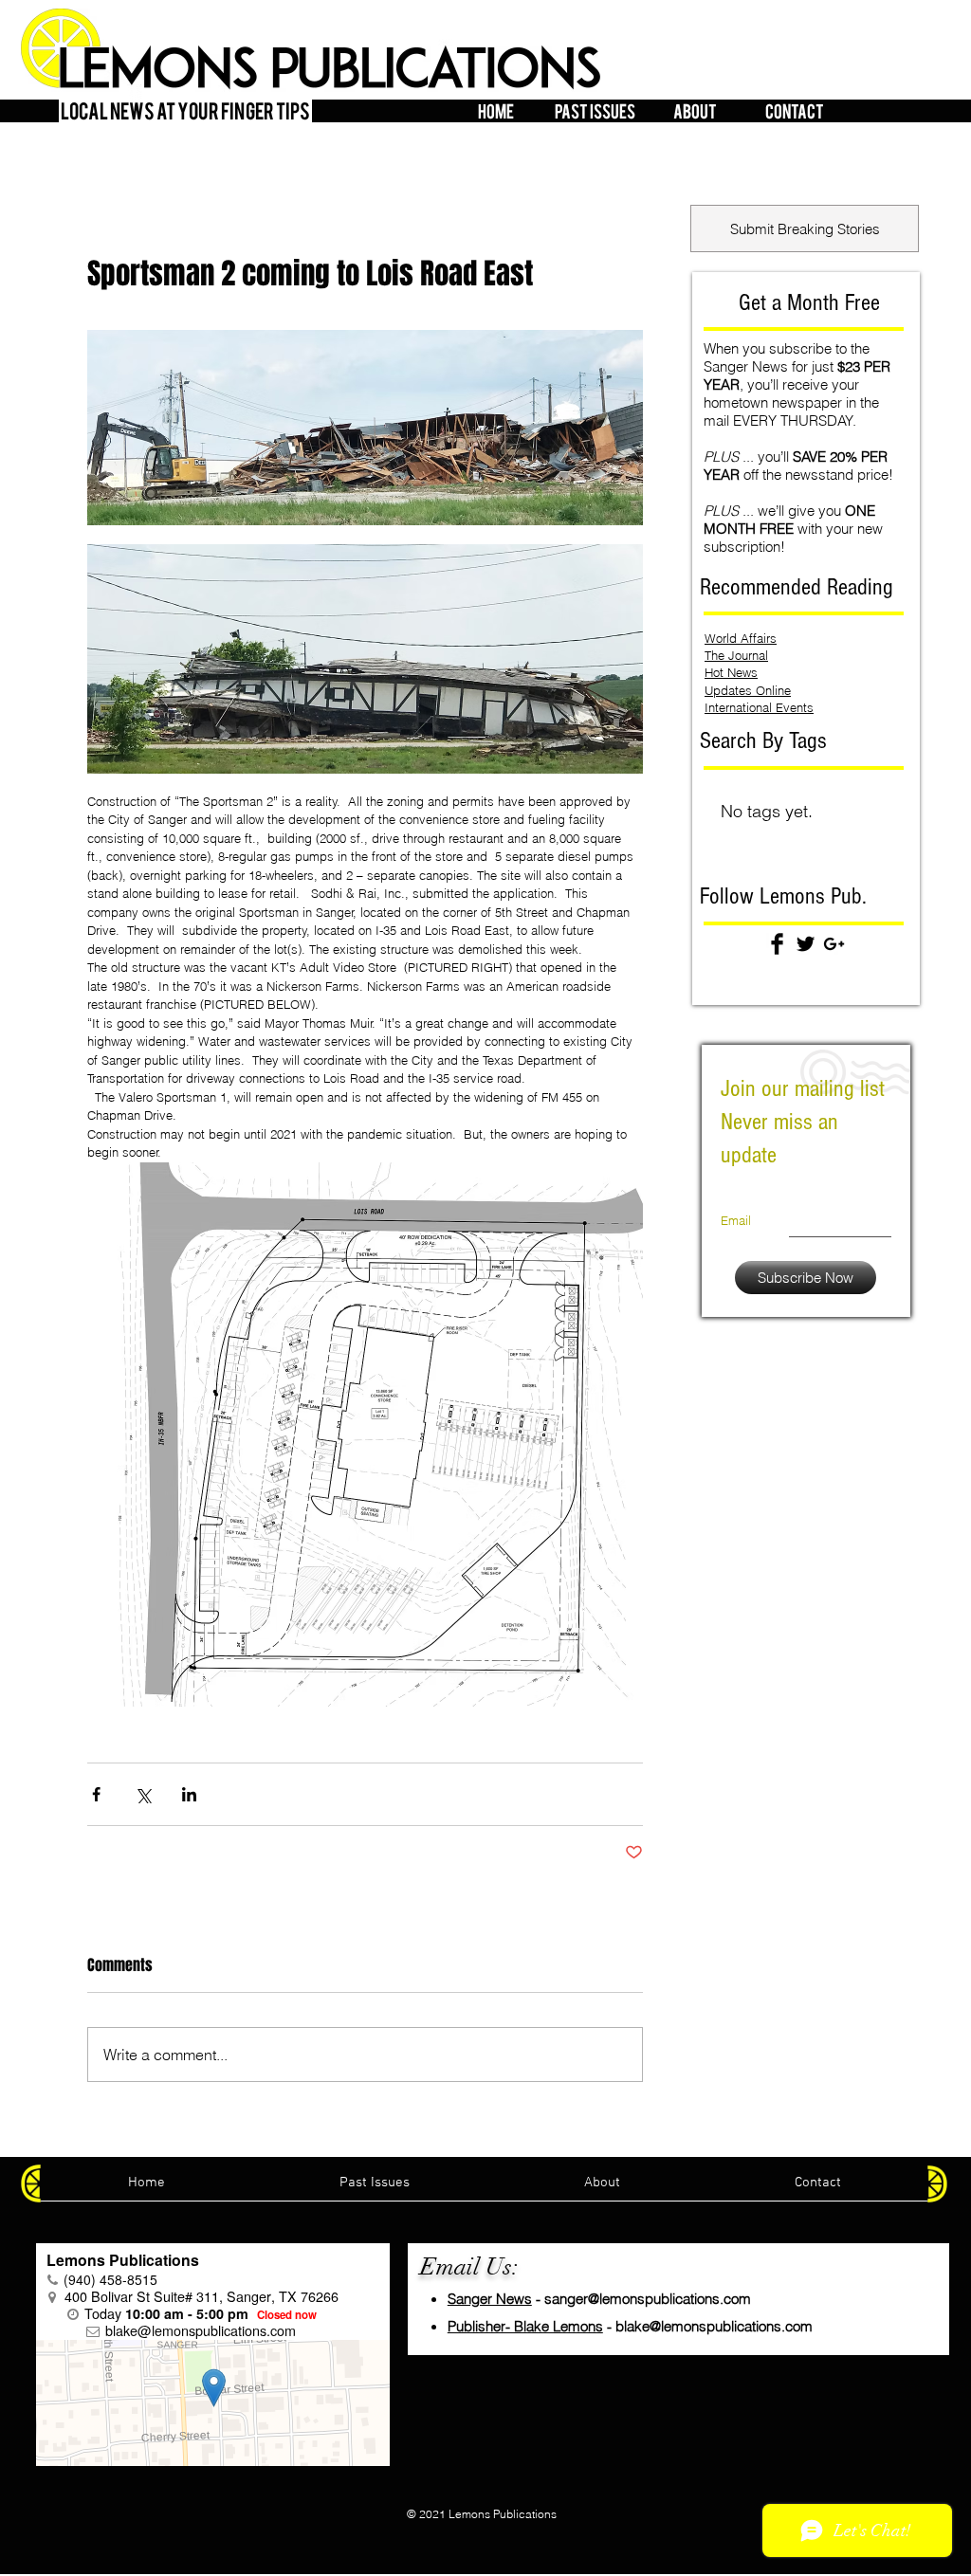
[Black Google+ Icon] (834, 944)
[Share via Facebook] (96, 1794)
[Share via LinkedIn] (189, 1794)
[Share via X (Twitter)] (143, 1794)
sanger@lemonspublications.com (648, 2299)
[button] (595, 108)
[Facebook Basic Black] (777, 944)
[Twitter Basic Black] (806, 944)
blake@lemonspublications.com (714, 2326)
